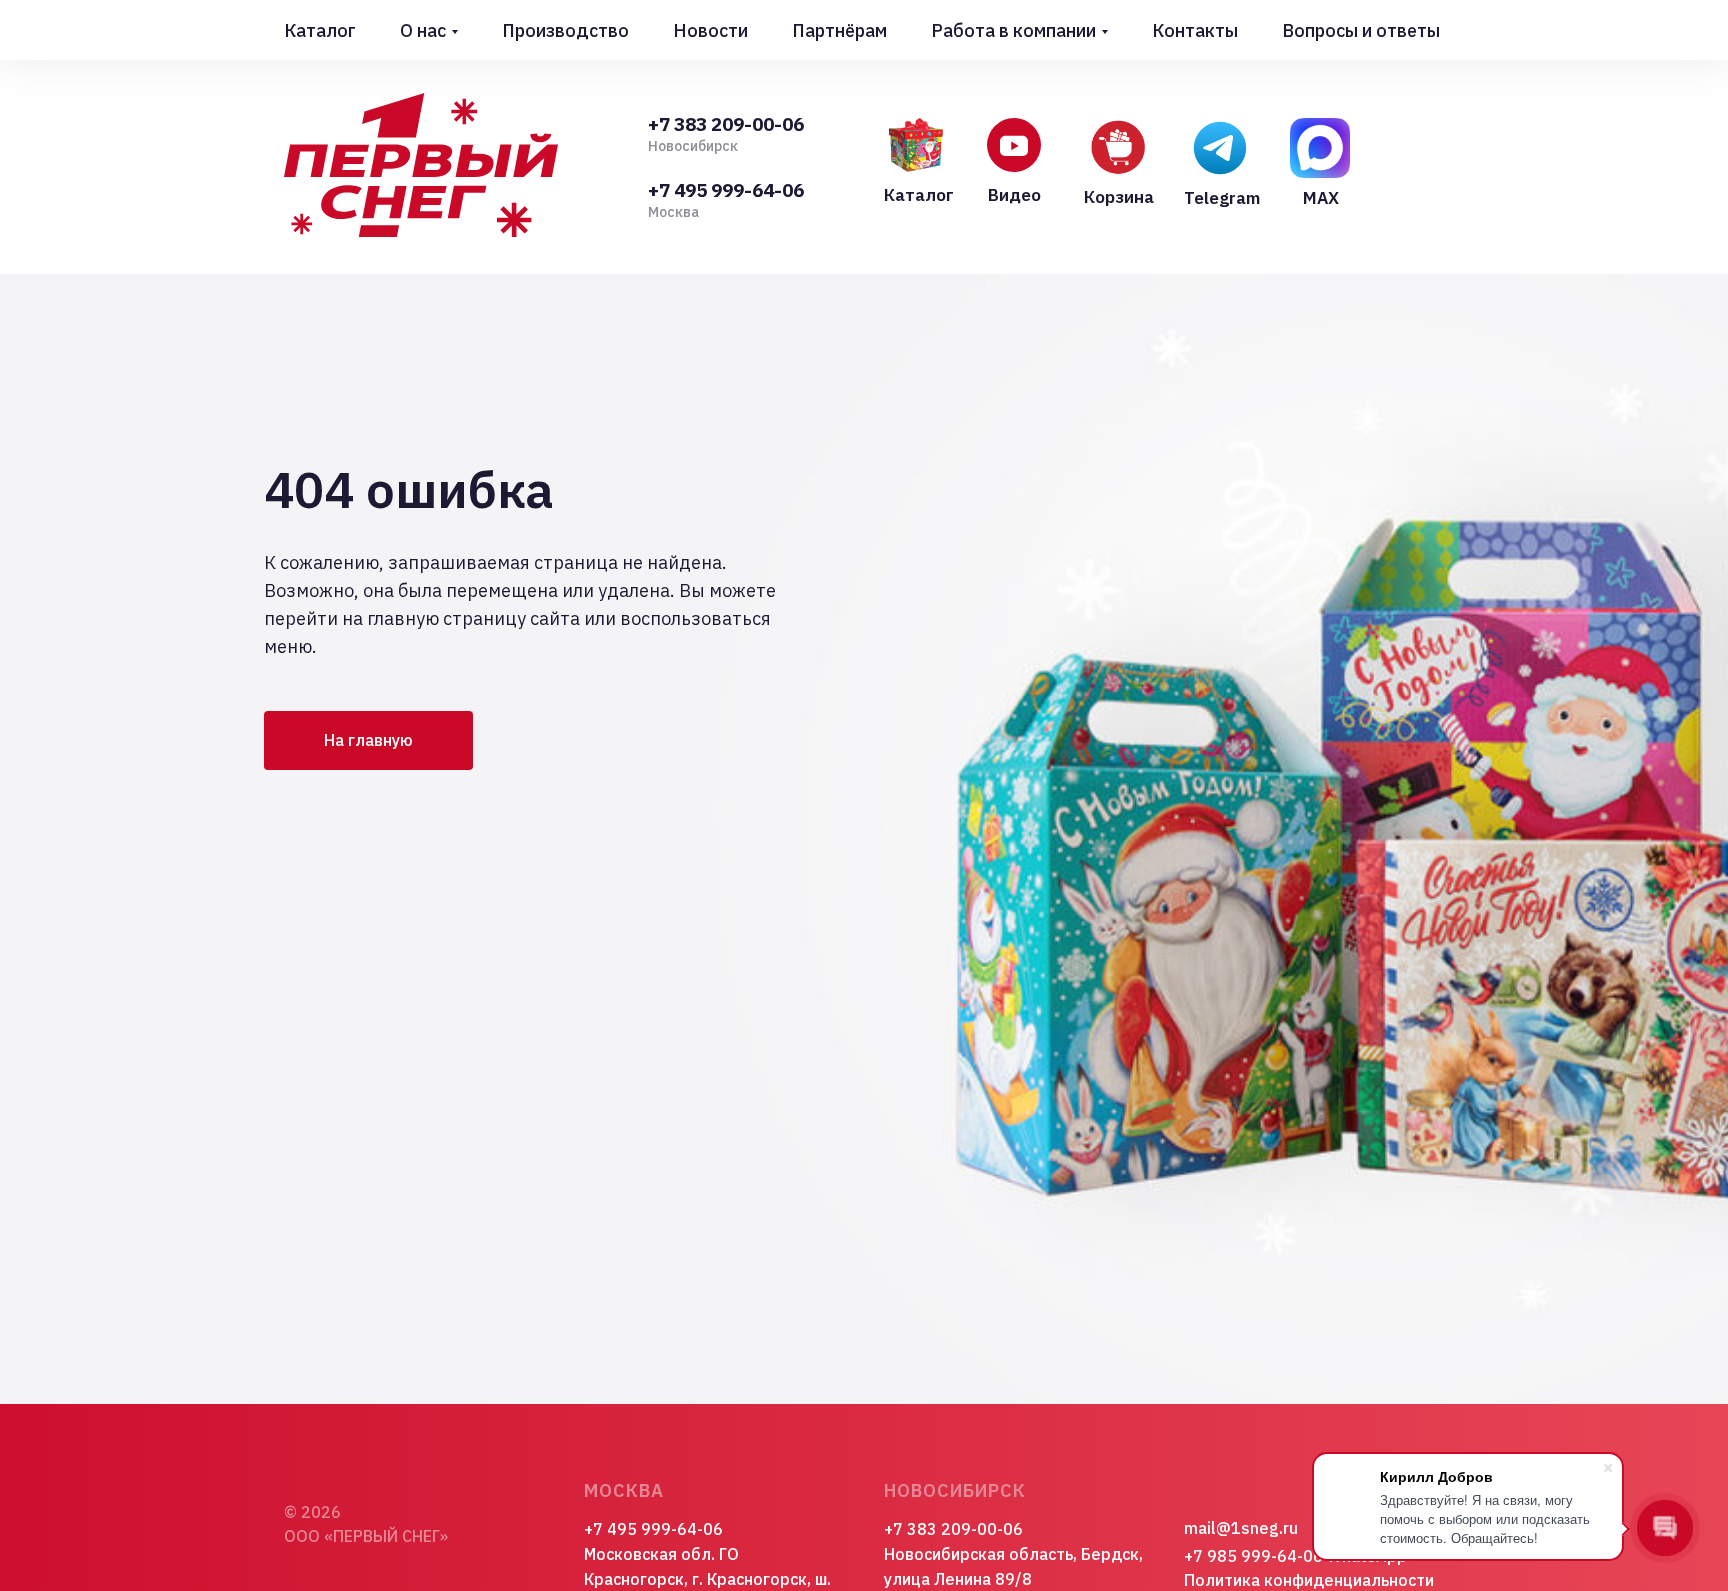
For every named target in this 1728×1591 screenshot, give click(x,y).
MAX (1321, 198)
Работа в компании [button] (1013, 30)
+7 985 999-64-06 (1253, 1556)
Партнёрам (839, 30)
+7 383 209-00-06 (726, 124)
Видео (1014, 195)
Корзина (1119, 197)
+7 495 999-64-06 (726, 190)
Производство (565, 30)
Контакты (1195, 30)
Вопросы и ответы (1361, 30)
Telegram (1222, 198)
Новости (710, 30)
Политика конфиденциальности (1309, 1580)
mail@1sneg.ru (1241, 1528)
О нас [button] (423, 30)
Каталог (320, 30)
